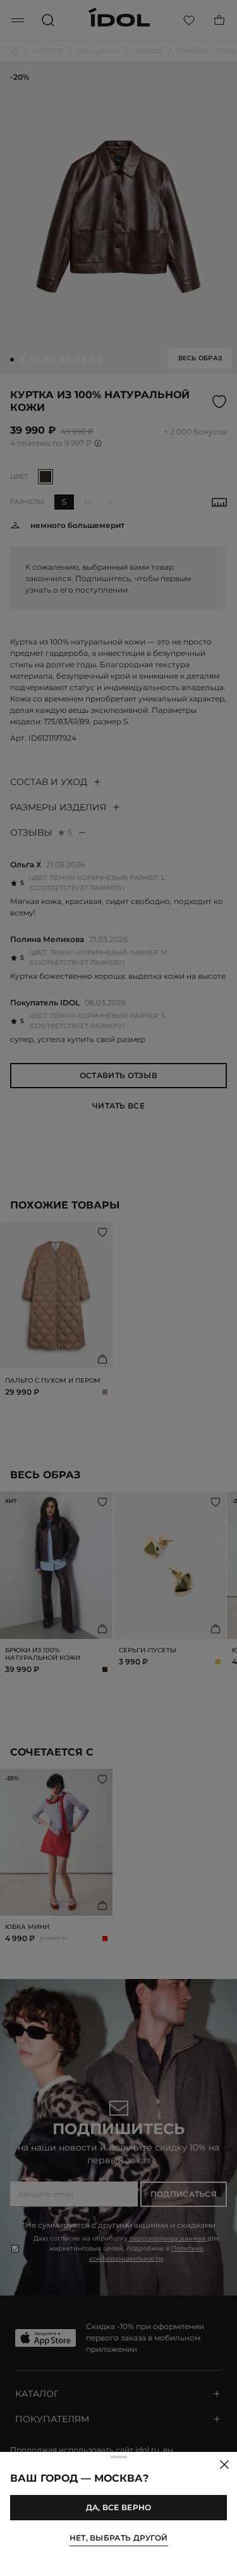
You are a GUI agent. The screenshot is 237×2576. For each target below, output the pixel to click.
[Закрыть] (224, 2465)
